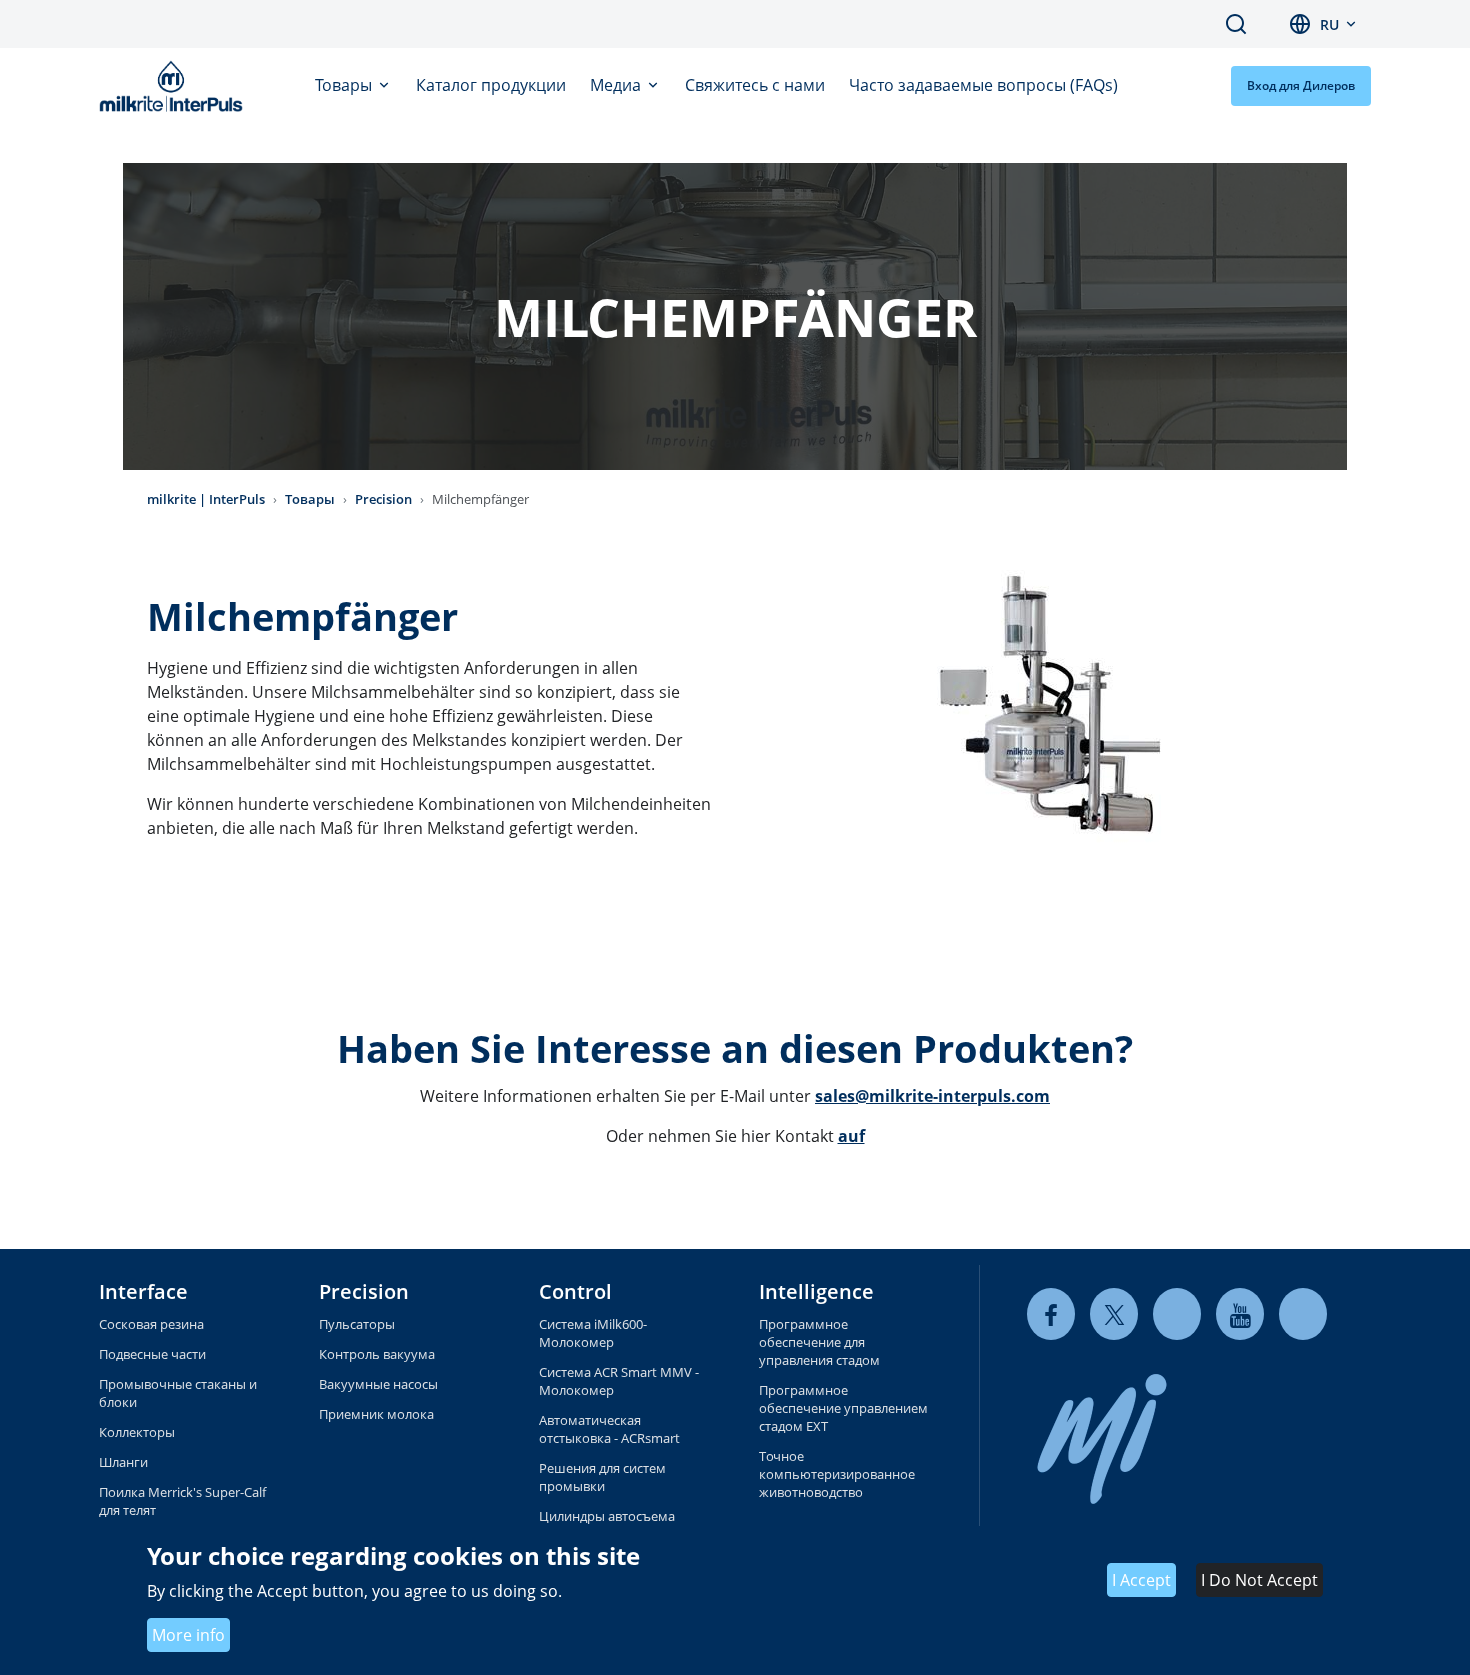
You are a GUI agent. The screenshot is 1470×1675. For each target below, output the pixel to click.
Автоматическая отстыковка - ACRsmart (609, 1429)
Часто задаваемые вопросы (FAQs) (983, 85)
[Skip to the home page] (175, 86)
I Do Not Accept (1259, 1581)
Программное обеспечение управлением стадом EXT (843, 1408)
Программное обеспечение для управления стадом (819, 1342)
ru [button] (1329, 24)
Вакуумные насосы (378, 1384)
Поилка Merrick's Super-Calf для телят (182, 1501)
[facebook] (1051, 1314)
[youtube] (1240, 1314)
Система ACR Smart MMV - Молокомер (619, 1381)
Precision (383, 499)
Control (575, 1291)
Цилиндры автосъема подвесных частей (607, 1525)
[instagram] (1303, 1314)
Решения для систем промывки (602, 1477)
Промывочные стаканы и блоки (178, 1393)
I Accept (1141, 1581)
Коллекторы (137, 1432)
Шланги (123, 1462)
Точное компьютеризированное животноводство (837, 1474)
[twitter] (1114, 1314)
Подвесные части (152, 1354)
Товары (345, 85)
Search (1236, 24)
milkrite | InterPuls (206, 499)
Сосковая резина (151, 1324)
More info (188, 1636)
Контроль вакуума (377, 1354)
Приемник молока (376, 1414)
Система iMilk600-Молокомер (593, 1333)
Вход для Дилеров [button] (1301, 85)
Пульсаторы (357, 1324)
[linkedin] (1177, 1314)
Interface (143, 1291)
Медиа (617, 85)
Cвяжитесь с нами (755, 85)
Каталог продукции (491, 85)
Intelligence (816, 1291)
